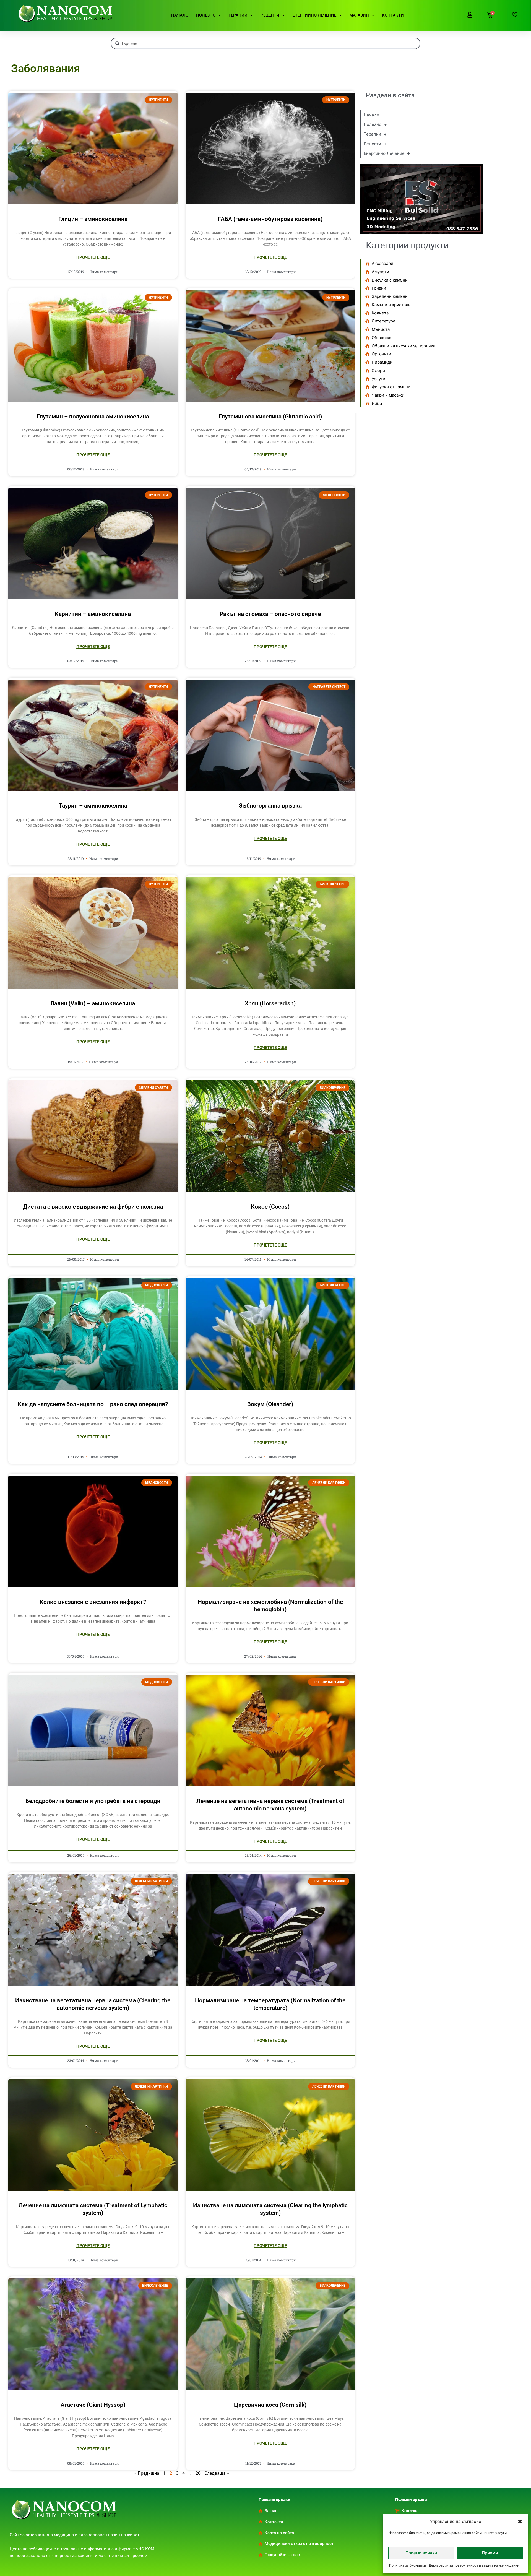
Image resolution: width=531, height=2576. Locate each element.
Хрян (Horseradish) (270, 1003)
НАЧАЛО (180, 15)
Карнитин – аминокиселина (93, 614)
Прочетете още (93, 257)
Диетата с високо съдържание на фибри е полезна (93, 1207)
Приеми (490, 2553)
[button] (520, 2522)
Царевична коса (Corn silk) (270, 2405)
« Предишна (147, 2473)
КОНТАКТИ (393, 15)
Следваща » (217, 2473)
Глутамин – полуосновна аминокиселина (93, 417)
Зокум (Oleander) (270, 1404)
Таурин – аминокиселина (93, 806)
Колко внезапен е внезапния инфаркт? (93, 1602)
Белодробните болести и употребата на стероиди (93, 1801)
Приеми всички (421, 2553)
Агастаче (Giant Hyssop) (93, 2405)
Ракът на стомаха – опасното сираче (270, 614)
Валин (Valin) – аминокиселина (93, 1003)
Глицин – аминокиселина (93, 219)
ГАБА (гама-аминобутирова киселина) (270, 219)
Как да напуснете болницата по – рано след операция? (93, 1404)
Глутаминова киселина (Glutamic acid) (270, 417)
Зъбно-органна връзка (270, 806)
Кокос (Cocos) (270, 1207)
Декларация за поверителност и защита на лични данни (474, 2565)
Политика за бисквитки (408, 2565)
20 (198, 2473)
